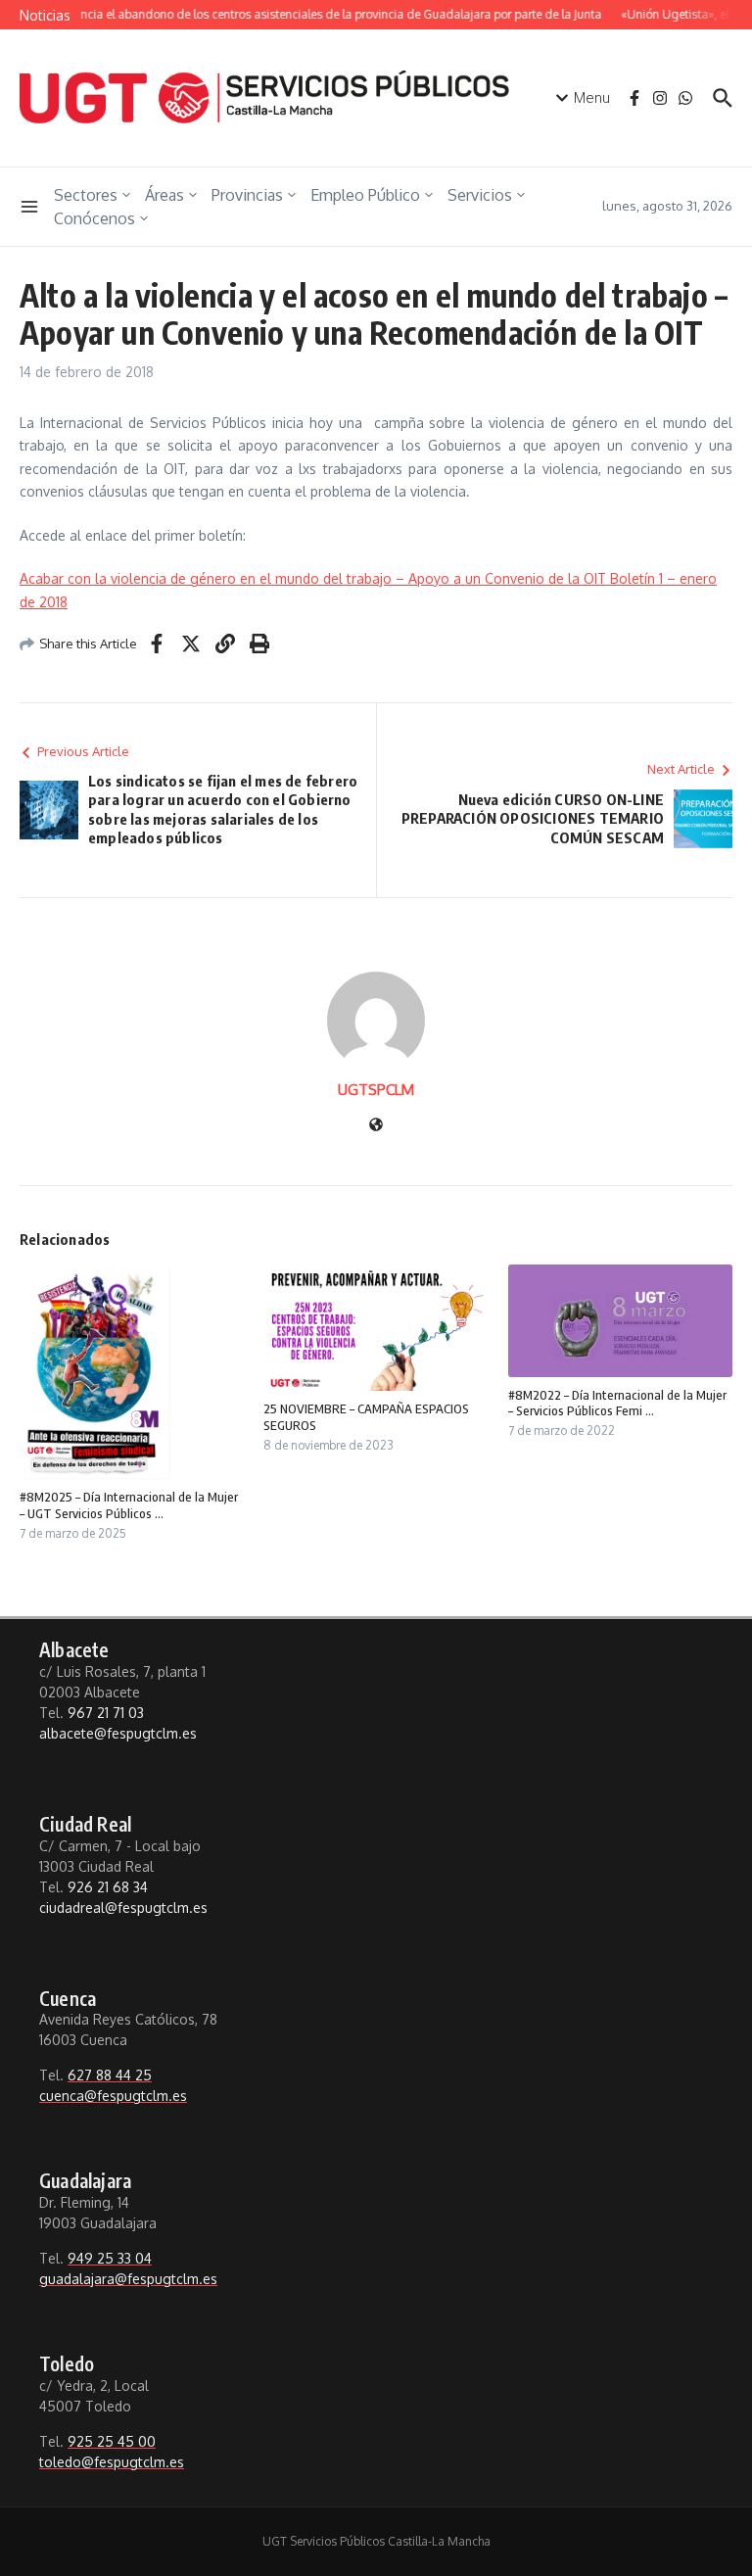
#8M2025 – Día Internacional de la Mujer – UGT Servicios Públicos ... (129, 1505)
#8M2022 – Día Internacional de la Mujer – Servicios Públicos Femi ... (617, 1403)
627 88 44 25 (110, 2075)
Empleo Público (365, 195)
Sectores (86, 195)
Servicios (480, 195)
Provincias (247, 195)
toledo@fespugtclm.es (112, 2462)
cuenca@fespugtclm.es (113, 2096)
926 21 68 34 (108, 1887)
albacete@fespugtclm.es (118, 1733)
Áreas (164, 195)
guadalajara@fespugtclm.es (128, 2279)
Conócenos (94, 218)
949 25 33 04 (110, 2258)
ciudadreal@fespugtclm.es (123, 1908)
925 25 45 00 (112, 2441)
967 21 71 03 (106, 1713)
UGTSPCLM (376, 1090)
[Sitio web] (376, 1126)
